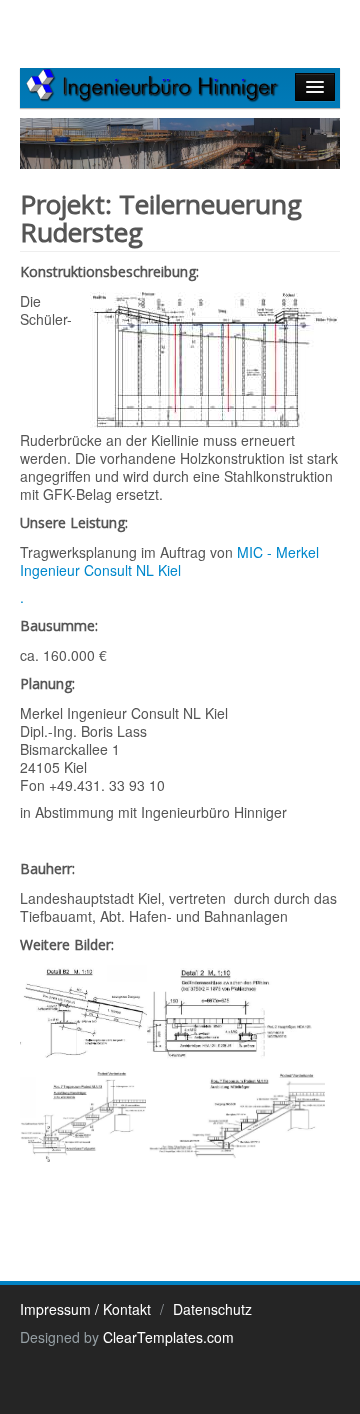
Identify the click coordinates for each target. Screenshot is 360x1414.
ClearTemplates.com (168, 1337)
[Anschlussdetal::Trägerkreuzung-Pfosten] (229, 1015)
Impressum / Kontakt (85, 1309)
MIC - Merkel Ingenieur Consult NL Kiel (169, 561)
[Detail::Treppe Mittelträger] (235, 1115)
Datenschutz (212, 1309)
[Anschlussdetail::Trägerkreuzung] (83, 1015)
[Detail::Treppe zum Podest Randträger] (83, 1115)
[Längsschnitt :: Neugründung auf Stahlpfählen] (215, 361)
